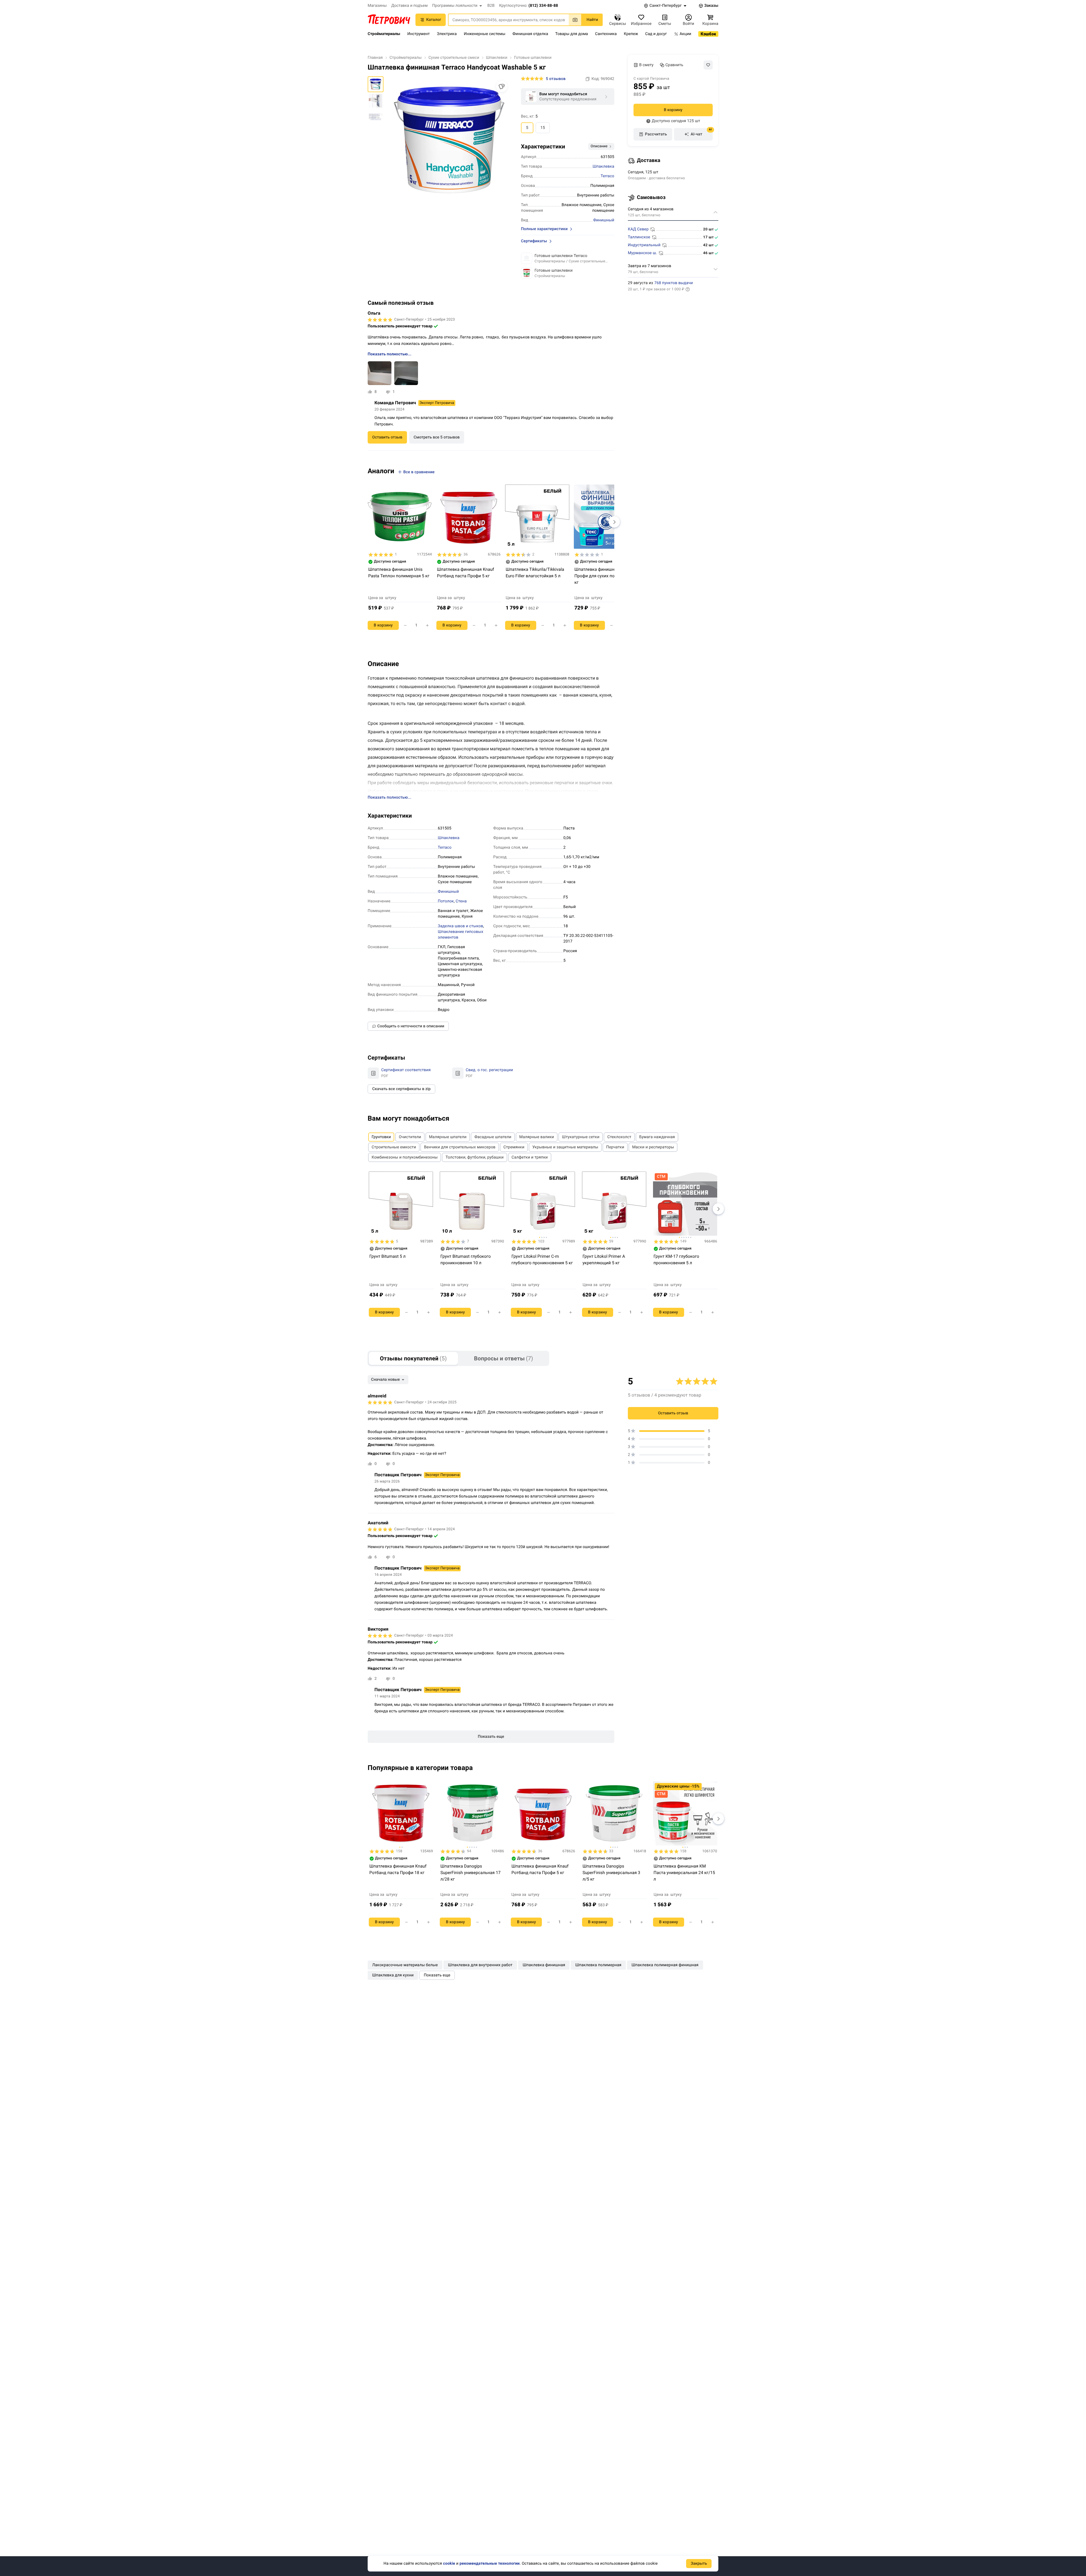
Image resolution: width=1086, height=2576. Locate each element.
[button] (457, 6)
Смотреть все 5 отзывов (437, 437)
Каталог (434, 20)
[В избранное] (708, 65)
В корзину (673, 110)
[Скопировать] (588, 79)
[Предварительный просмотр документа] (373, 1073)
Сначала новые (385, 1380)
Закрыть (699, 2564)
